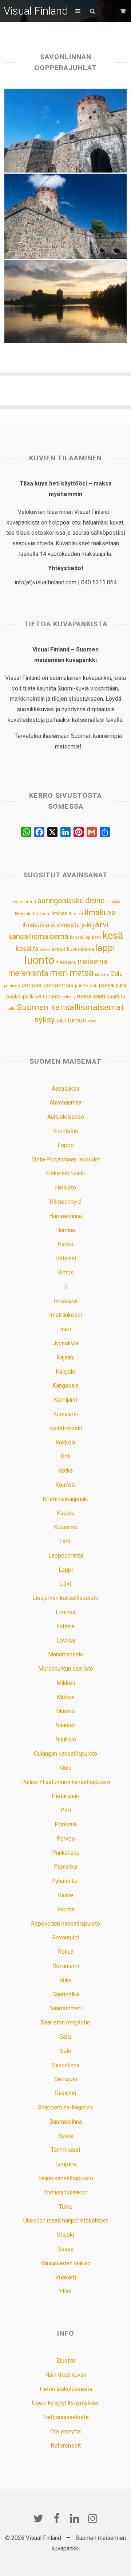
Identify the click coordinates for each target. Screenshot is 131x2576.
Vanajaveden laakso (65, 2263)
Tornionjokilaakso (66, 2192)
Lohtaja (65, 1626)
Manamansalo (66, 1654)
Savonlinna (66, 2065)
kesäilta (27, 949)
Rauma (66, 1909)
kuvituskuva (81, 949)
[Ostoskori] (124, 11)
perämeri (12, 986)
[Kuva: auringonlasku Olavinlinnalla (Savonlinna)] (66, 301)
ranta (55, 997)
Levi (65, 1584)
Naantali (65, 1725)
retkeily (69, 997)
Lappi (66, 1570)
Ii (66, 1287)
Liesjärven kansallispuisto (65, 1598)
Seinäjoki (66, 2079)
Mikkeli (66, 1683)
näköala (102, 974)
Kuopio (66, 1513)
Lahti (65, 1541)
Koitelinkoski (66, 1428)
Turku (66, 2207)
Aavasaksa (65, 1089)
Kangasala (65, 1386)
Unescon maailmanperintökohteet (66, 2221)
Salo (66, 2051)
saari (99, 996)
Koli (66, 1456)
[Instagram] (93, 2518)
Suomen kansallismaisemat (70, 1007)
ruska (84, 996)
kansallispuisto (86, 937)
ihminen (59, 913)
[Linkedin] (75, 2518)
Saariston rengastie (65, 2022)
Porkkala (66, 1824)
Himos (65, 1272)
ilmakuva (100, 912)
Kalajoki (65, 1372)
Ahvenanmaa (65, 1103)
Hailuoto (65, 1188)
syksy (45, 1020)
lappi (105, 948)
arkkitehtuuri (24, 902)
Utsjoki (65, 2235)
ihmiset (76, 914)
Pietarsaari (65, 1796)
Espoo (66, 1145)
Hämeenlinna (65, 1216)
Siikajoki (65, 2093)
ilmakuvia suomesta (51, 925)
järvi (101, 925)
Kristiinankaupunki (65, 1499)
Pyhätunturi (65, 1881)
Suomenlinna (66, 2122)
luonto (39, 960)
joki (86, 925)
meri (59, 973)
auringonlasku (61, 901)
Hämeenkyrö (65, 1202)
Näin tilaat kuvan (66, 2375)
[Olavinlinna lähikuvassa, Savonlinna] (66, 131)
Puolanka (65, 1867)
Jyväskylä (65, 1343)
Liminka (65, 1612)
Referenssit (66, 2446)
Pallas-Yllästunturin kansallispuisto (66, 1782)
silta (11, 1009)
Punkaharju (66, 1853)
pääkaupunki (113, 985)
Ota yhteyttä (65, 2431)
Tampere (66, 2164)
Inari (65, 1329)
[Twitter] (38, 2518)
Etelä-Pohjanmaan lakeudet (66, 1159)
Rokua (66, 1952)
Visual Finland (36, 11)
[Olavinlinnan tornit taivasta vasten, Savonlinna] (66, 216)
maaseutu (66, 962)
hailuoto (113, 902)
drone (95, 900)
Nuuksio (66, 1739)
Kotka (65, 1471)
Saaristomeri (66, 2008)
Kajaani (66, 1357)
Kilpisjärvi (65, 1414)
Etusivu (66, 2361)
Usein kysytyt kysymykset (65, 2403)
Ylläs (65, 2291)
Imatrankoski (65, 1315)
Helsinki (23, 913)
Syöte (66, 2136)
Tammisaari (65, 2150)
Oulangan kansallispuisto (65, 1754)
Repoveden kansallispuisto (65, 1924)
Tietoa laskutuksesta (65, 2389)
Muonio (65, 1711)
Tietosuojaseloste (66, 2417)
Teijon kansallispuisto (66, 2178)
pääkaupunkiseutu (27, 997)
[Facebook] (56, 2518)
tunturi (77, 1020)
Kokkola (65, 1442)
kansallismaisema (38, 936)
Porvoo (66, 1839)
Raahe (66, 1895)
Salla (65, 2037)
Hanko (65, 1244)
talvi (61, 1021)
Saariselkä (66, 1994)
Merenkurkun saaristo (66, 1669)
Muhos (65, 1697)
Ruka (65, 1980)
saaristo (116, 997)
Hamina (65, 1230)
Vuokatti (66, 2277)
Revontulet (66, 1937)
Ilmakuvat (66, 1301)
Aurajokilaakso (66, 1117)
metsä (82, 973)
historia (41, 914)
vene (92, 1021)
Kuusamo (66, 1527)
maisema (92, 961)
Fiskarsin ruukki (66, 1173)
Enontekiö (66, 1131)
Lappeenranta (66, 1556)
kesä (113, 936)
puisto (82, 985)
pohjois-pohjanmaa (47, 985)
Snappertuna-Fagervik (66, 2107)
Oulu (116, 974)
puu (94, 985)
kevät (45, 949)
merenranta (28, 973)
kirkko (59, 949)
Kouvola (65, 1485)
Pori (66, 1810)
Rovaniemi (66, 1966)
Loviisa (66, 1641)
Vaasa (66, 2249)
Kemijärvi (65, 1400)
